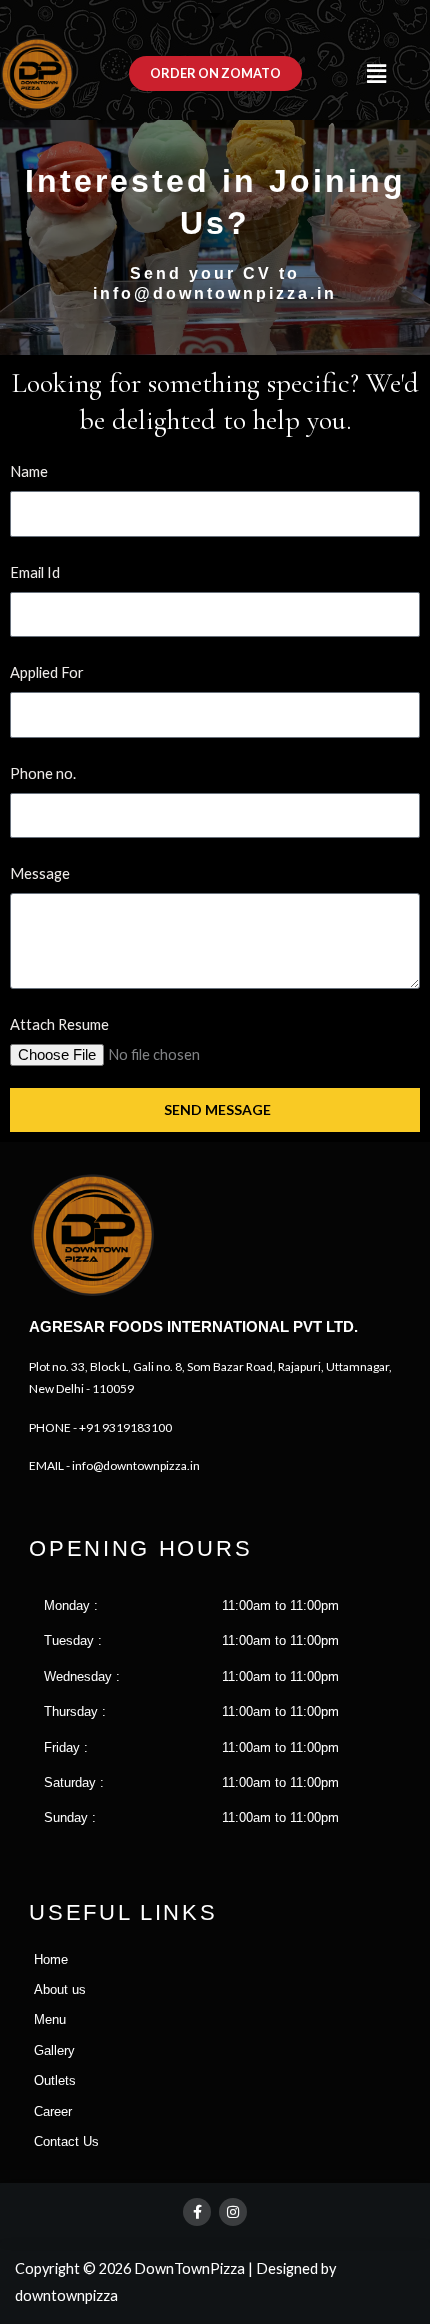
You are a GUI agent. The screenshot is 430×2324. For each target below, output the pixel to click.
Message (40, 873)
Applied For (47, 672)
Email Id (35, 572)
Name (29, 471)
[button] (376, 73)
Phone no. (43, 773)
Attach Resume (59, 1024)
